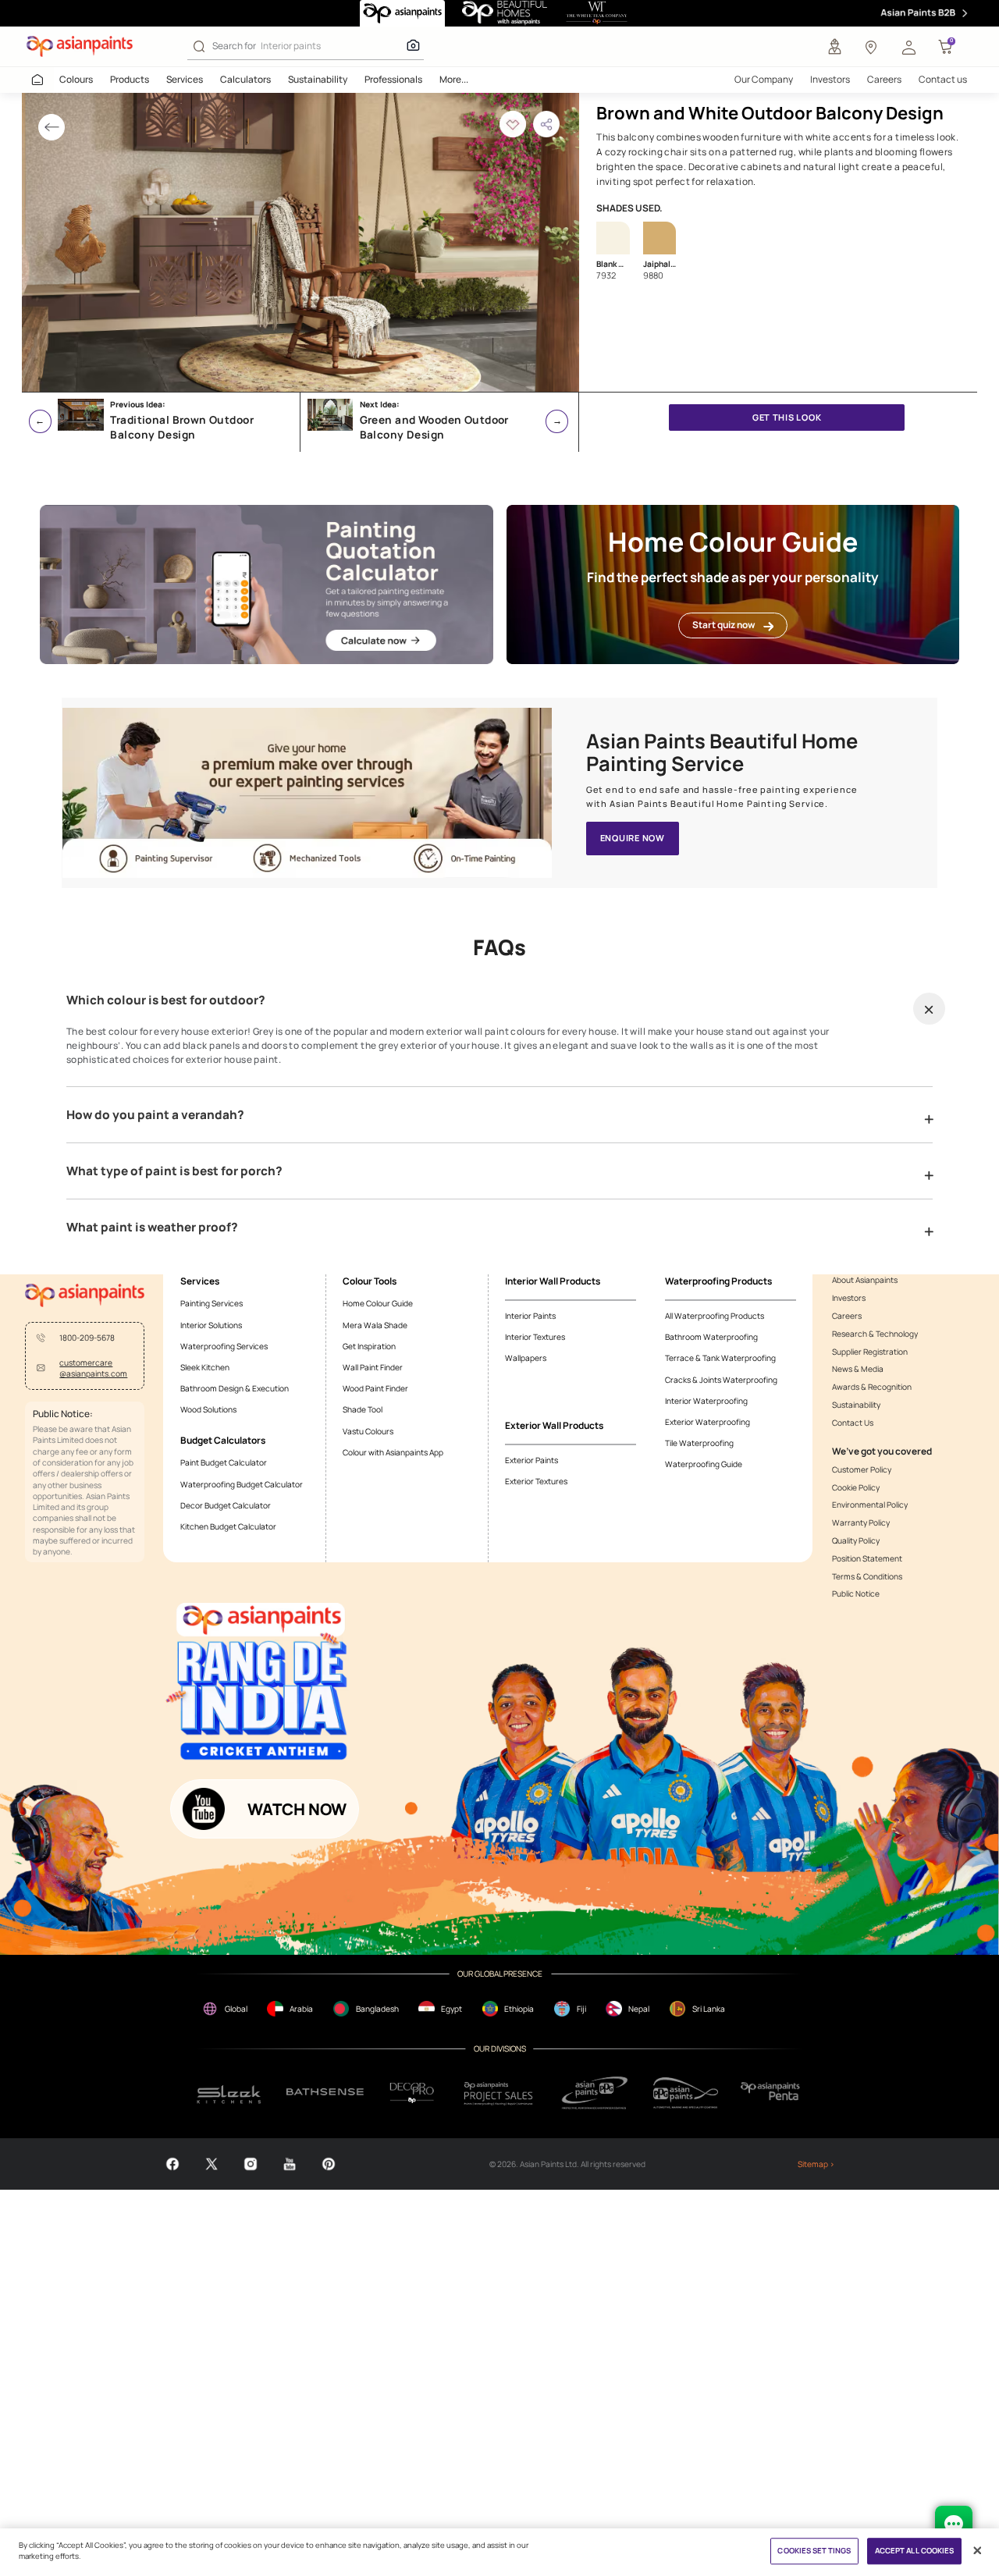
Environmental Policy (870, 1505)
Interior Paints (530, 1316)
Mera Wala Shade (375, 1325)
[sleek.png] (229, 2093)
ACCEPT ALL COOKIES (915, 2551)
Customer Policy (862, 1469)
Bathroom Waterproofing (711, 1337)
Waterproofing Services (224, 1346)
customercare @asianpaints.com (93, 1368)
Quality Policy (856, 1540)
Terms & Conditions (867, 1576)
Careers (884, 79)
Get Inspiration (369, 1346)
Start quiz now (724, 625)
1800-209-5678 (87, 1338)
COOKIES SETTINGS (814, 2551)
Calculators (245, 79)
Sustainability (318, 79)
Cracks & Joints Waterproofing (721, 1380)
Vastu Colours (368, 1431)
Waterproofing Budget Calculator (242, 1484)
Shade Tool (363, 1409)
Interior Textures (535, 1337)
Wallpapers (526, 1358)
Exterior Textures (536, 1481)
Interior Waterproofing (706, 1401)
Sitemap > (816, 2164)
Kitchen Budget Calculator (228, 1526)
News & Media (858, 1369)
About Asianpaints (865, 1280)
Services (185, 79)
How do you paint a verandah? (155, 1115)
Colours (76, 79)
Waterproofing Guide (704, 1464)
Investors (830, 79)
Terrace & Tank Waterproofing (720, 1358)
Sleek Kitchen (205, 1367)
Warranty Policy (861, 1523)
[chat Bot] (954, 2524)
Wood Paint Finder (375, 1388)
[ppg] (595, 2093)
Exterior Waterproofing (707, 1422)
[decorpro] (412, 2093)
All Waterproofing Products (715, 1316)
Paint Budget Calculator (224, 1462)
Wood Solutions (208, 1409)
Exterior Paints (531, 1460)
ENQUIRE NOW (633, 838)
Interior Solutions (211, 1325)
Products (130, 79)
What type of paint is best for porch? (174, 1171)
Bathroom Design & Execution (235, 1388)
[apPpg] (686, 2093)
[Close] (978, 2551)
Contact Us (853, 1423)
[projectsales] (499, 2093)
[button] (908, 47)
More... (454, 79)
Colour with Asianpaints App (393, 1452)
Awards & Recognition (872, 1387)
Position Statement (867, 1558)
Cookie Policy (856, 1487)
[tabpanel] (300, 242)
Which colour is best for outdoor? (166, 1000)
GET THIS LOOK (787, 417)
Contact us (943, 79)
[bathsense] (325, 2093)
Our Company (764, 79)
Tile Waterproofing (699, 1443)
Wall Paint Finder (373, 1367)
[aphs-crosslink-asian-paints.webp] (307, 793)
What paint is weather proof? (152, 1228)
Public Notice (856, 1594)
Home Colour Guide (378, 1303)
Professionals (393, 79)
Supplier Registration (870, 1352)
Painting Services (212, 1303)
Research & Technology (875, 1334)
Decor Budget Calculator (226, 1505)
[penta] (772, 2093)
